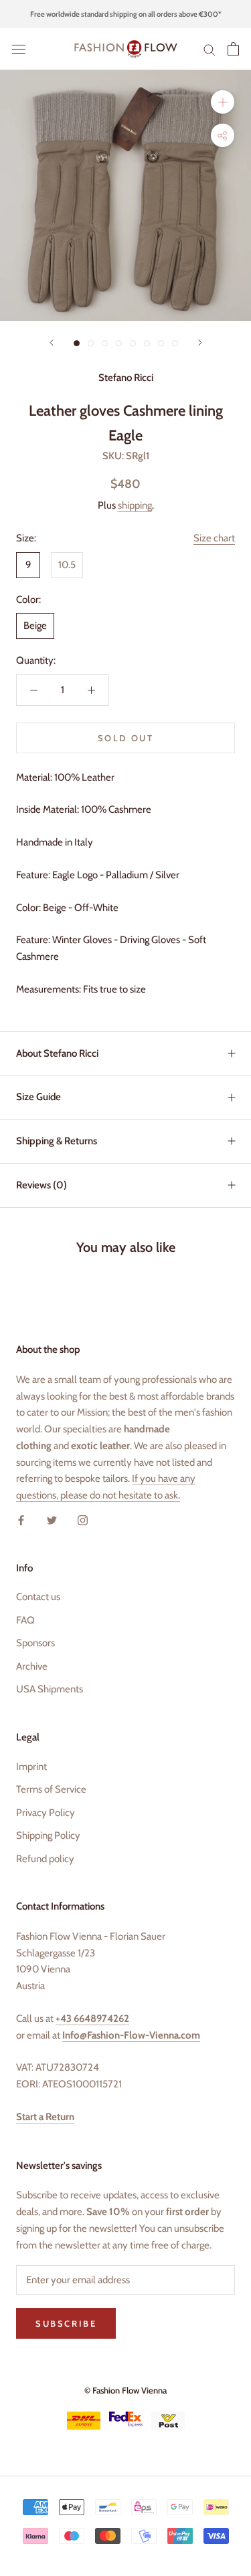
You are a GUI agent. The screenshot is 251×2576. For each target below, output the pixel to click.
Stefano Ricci (126, 378)
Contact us (38, 1597)
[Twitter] (52, 1520)
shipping (135, 505)
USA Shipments (50, 1689)
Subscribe (125, 2502)
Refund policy (45, 1859)
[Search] (210, 49)
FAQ (25, 1620)
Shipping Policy (48, 1835)
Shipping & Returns (57, 1141)
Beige (35, 626)
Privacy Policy (46, 1813)
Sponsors (35, 1643)
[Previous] (52, 343)
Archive (32, 1666)
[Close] (226, 2335)
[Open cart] (233, 49)
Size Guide (38, 1097)
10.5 (67, 565)
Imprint (31, 1767)
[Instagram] (83, 1520)
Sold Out (126, 738)
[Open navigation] (19, 49)
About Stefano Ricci (57, 1053)
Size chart (214, 538)
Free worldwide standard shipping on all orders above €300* (126, 14)
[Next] (200, 343)
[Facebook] (21, 1520)
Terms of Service (51, 1789)
